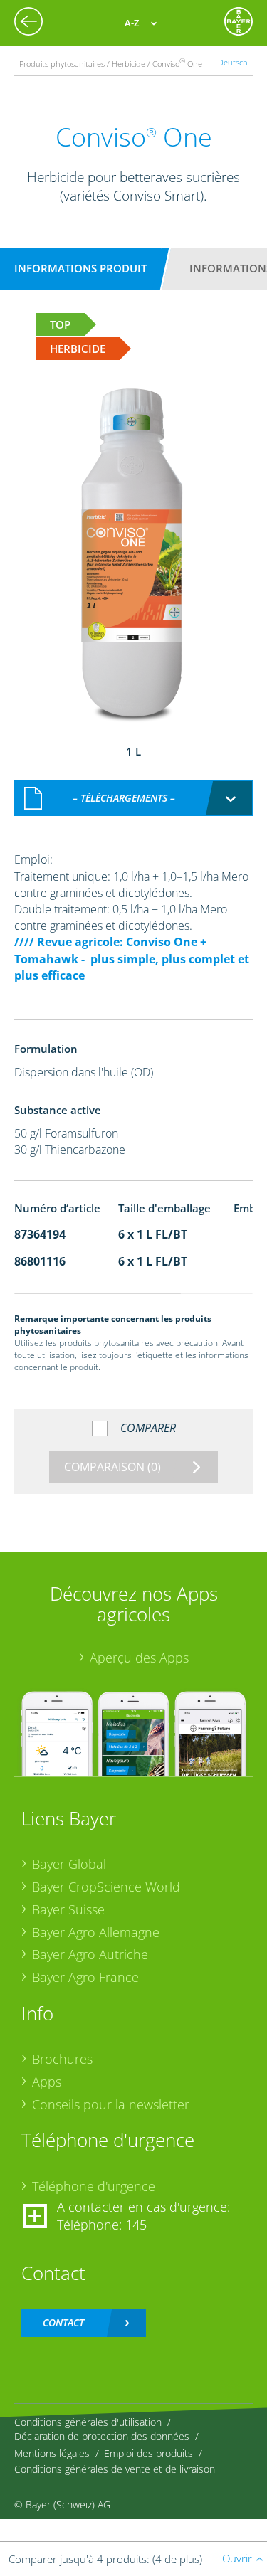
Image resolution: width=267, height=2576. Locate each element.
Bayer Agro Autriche (90, 1954)
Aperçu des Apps (139, 1658)
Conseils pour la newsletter (111, 2104)
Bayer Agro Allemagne (96, 1932)
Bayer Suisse (68, 1909)
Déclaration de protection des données (102, 2436)
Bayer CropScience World (106, 1887)
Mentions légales (52, 2453)
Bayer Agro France (85, 1977)
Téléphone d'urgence (94, 2186)
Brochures (62, 2059)
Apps (47, 2082)
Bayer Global (69, 1864)
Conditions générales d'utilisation (88, 2422)
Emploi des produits (148, 2453)
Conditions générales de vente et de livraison (115, 2469)
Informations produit (80, 268)
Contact (63, 2322)
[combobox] (134, 798)
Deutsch (233, 62)
